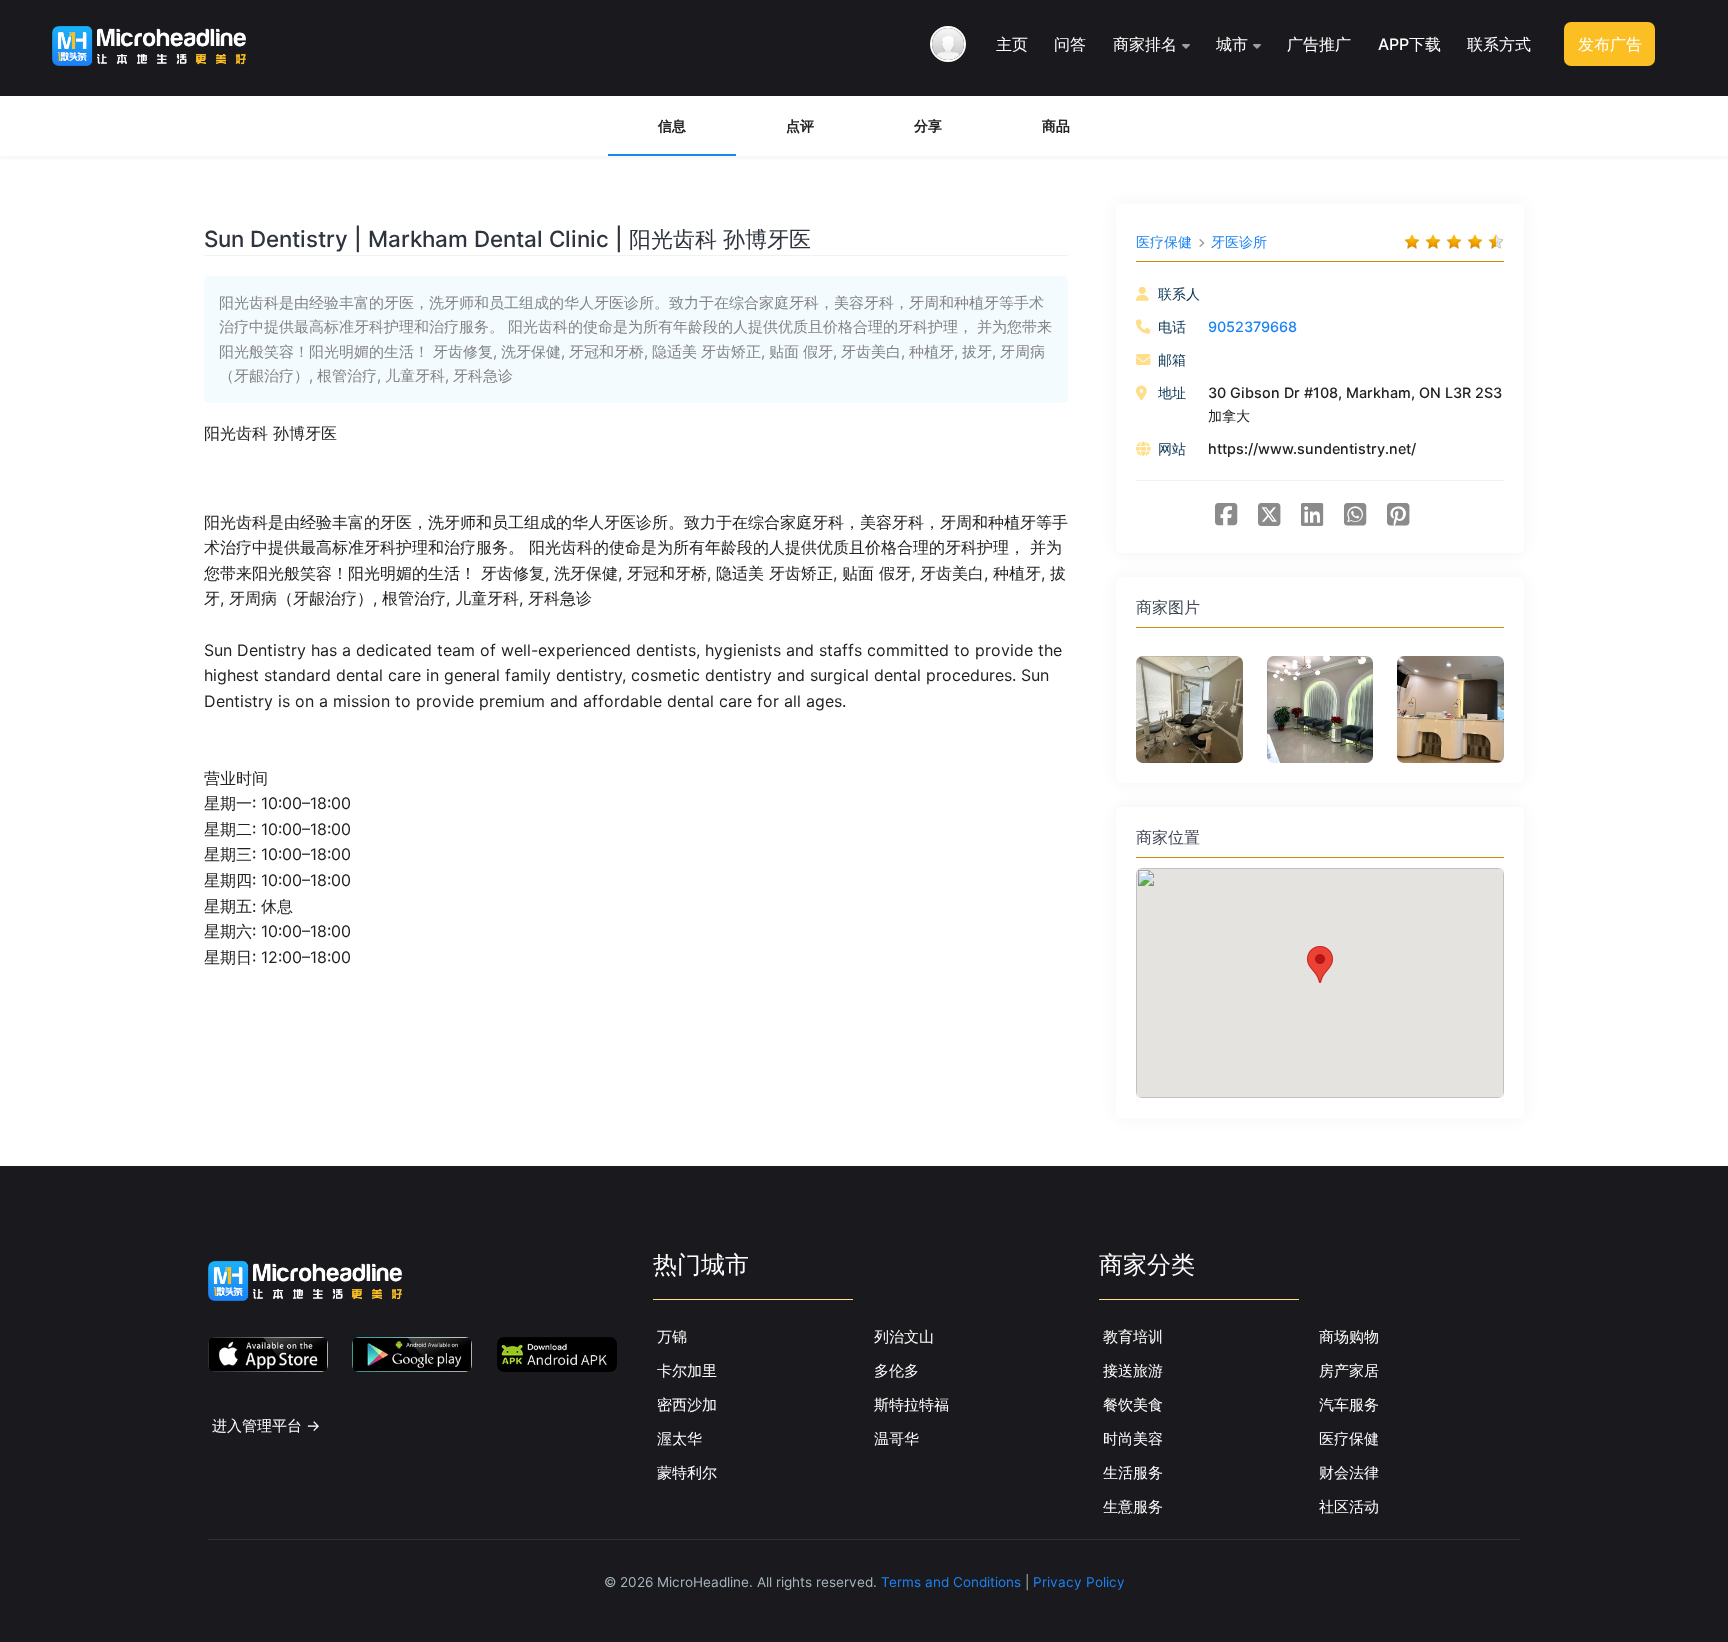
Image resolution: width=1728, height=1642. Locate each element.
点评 (800, 125)
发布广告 (1610, 44)
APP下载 (1409, 44)
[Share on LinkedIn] (1312, 517)
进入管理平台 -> (266, 1425)
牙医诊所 (1239, 241)
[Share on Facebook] (1226, 517)
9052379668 (1252, 326)
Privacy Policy (1079, 1582)
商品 (1056, 125)
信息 (672, 125)
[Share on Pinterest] (1398, 517)
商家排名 (1145, 44)
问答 (1070, 44)
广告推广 (1319, 44)
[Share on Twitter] (1269, 517)
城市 (1232, 44)
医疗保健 (1164, 241)
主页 (1012, 44)
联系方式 (1499, 44)
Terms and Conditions (951, 1582)
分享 (928, 125)
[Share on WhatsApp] (1355, 517)
